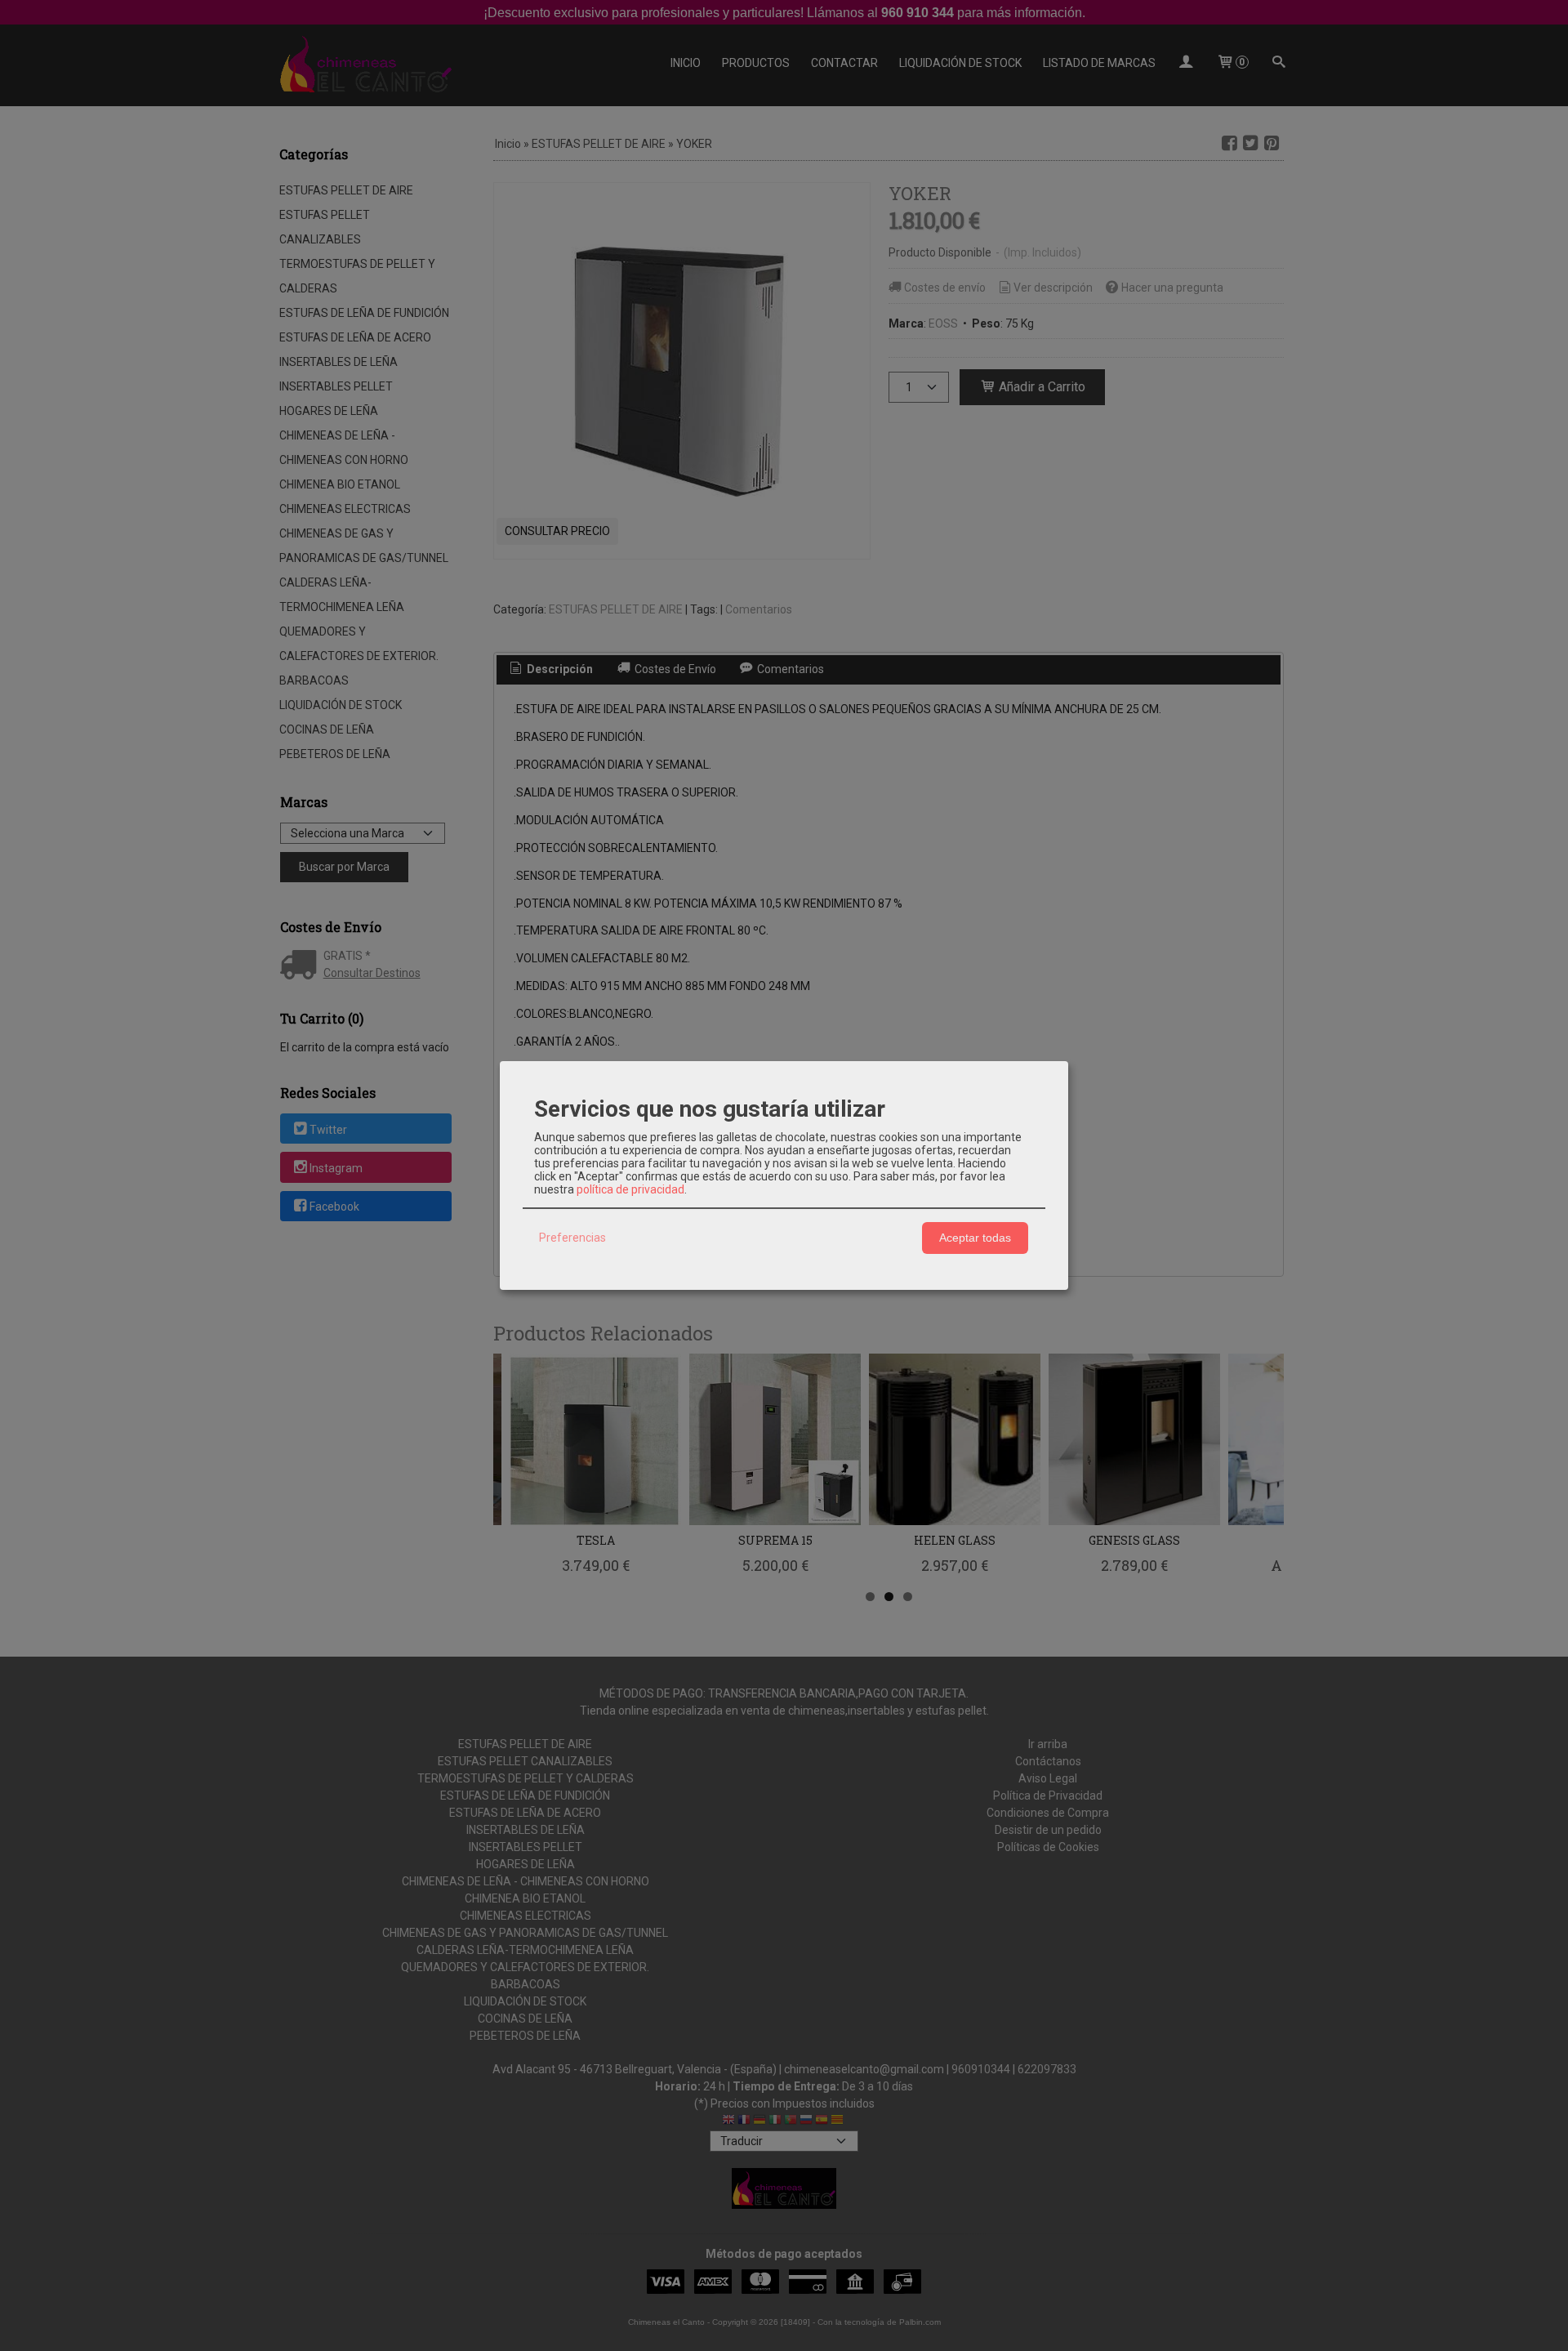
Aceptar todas (975, 1238)
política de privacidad (630, 1189)
